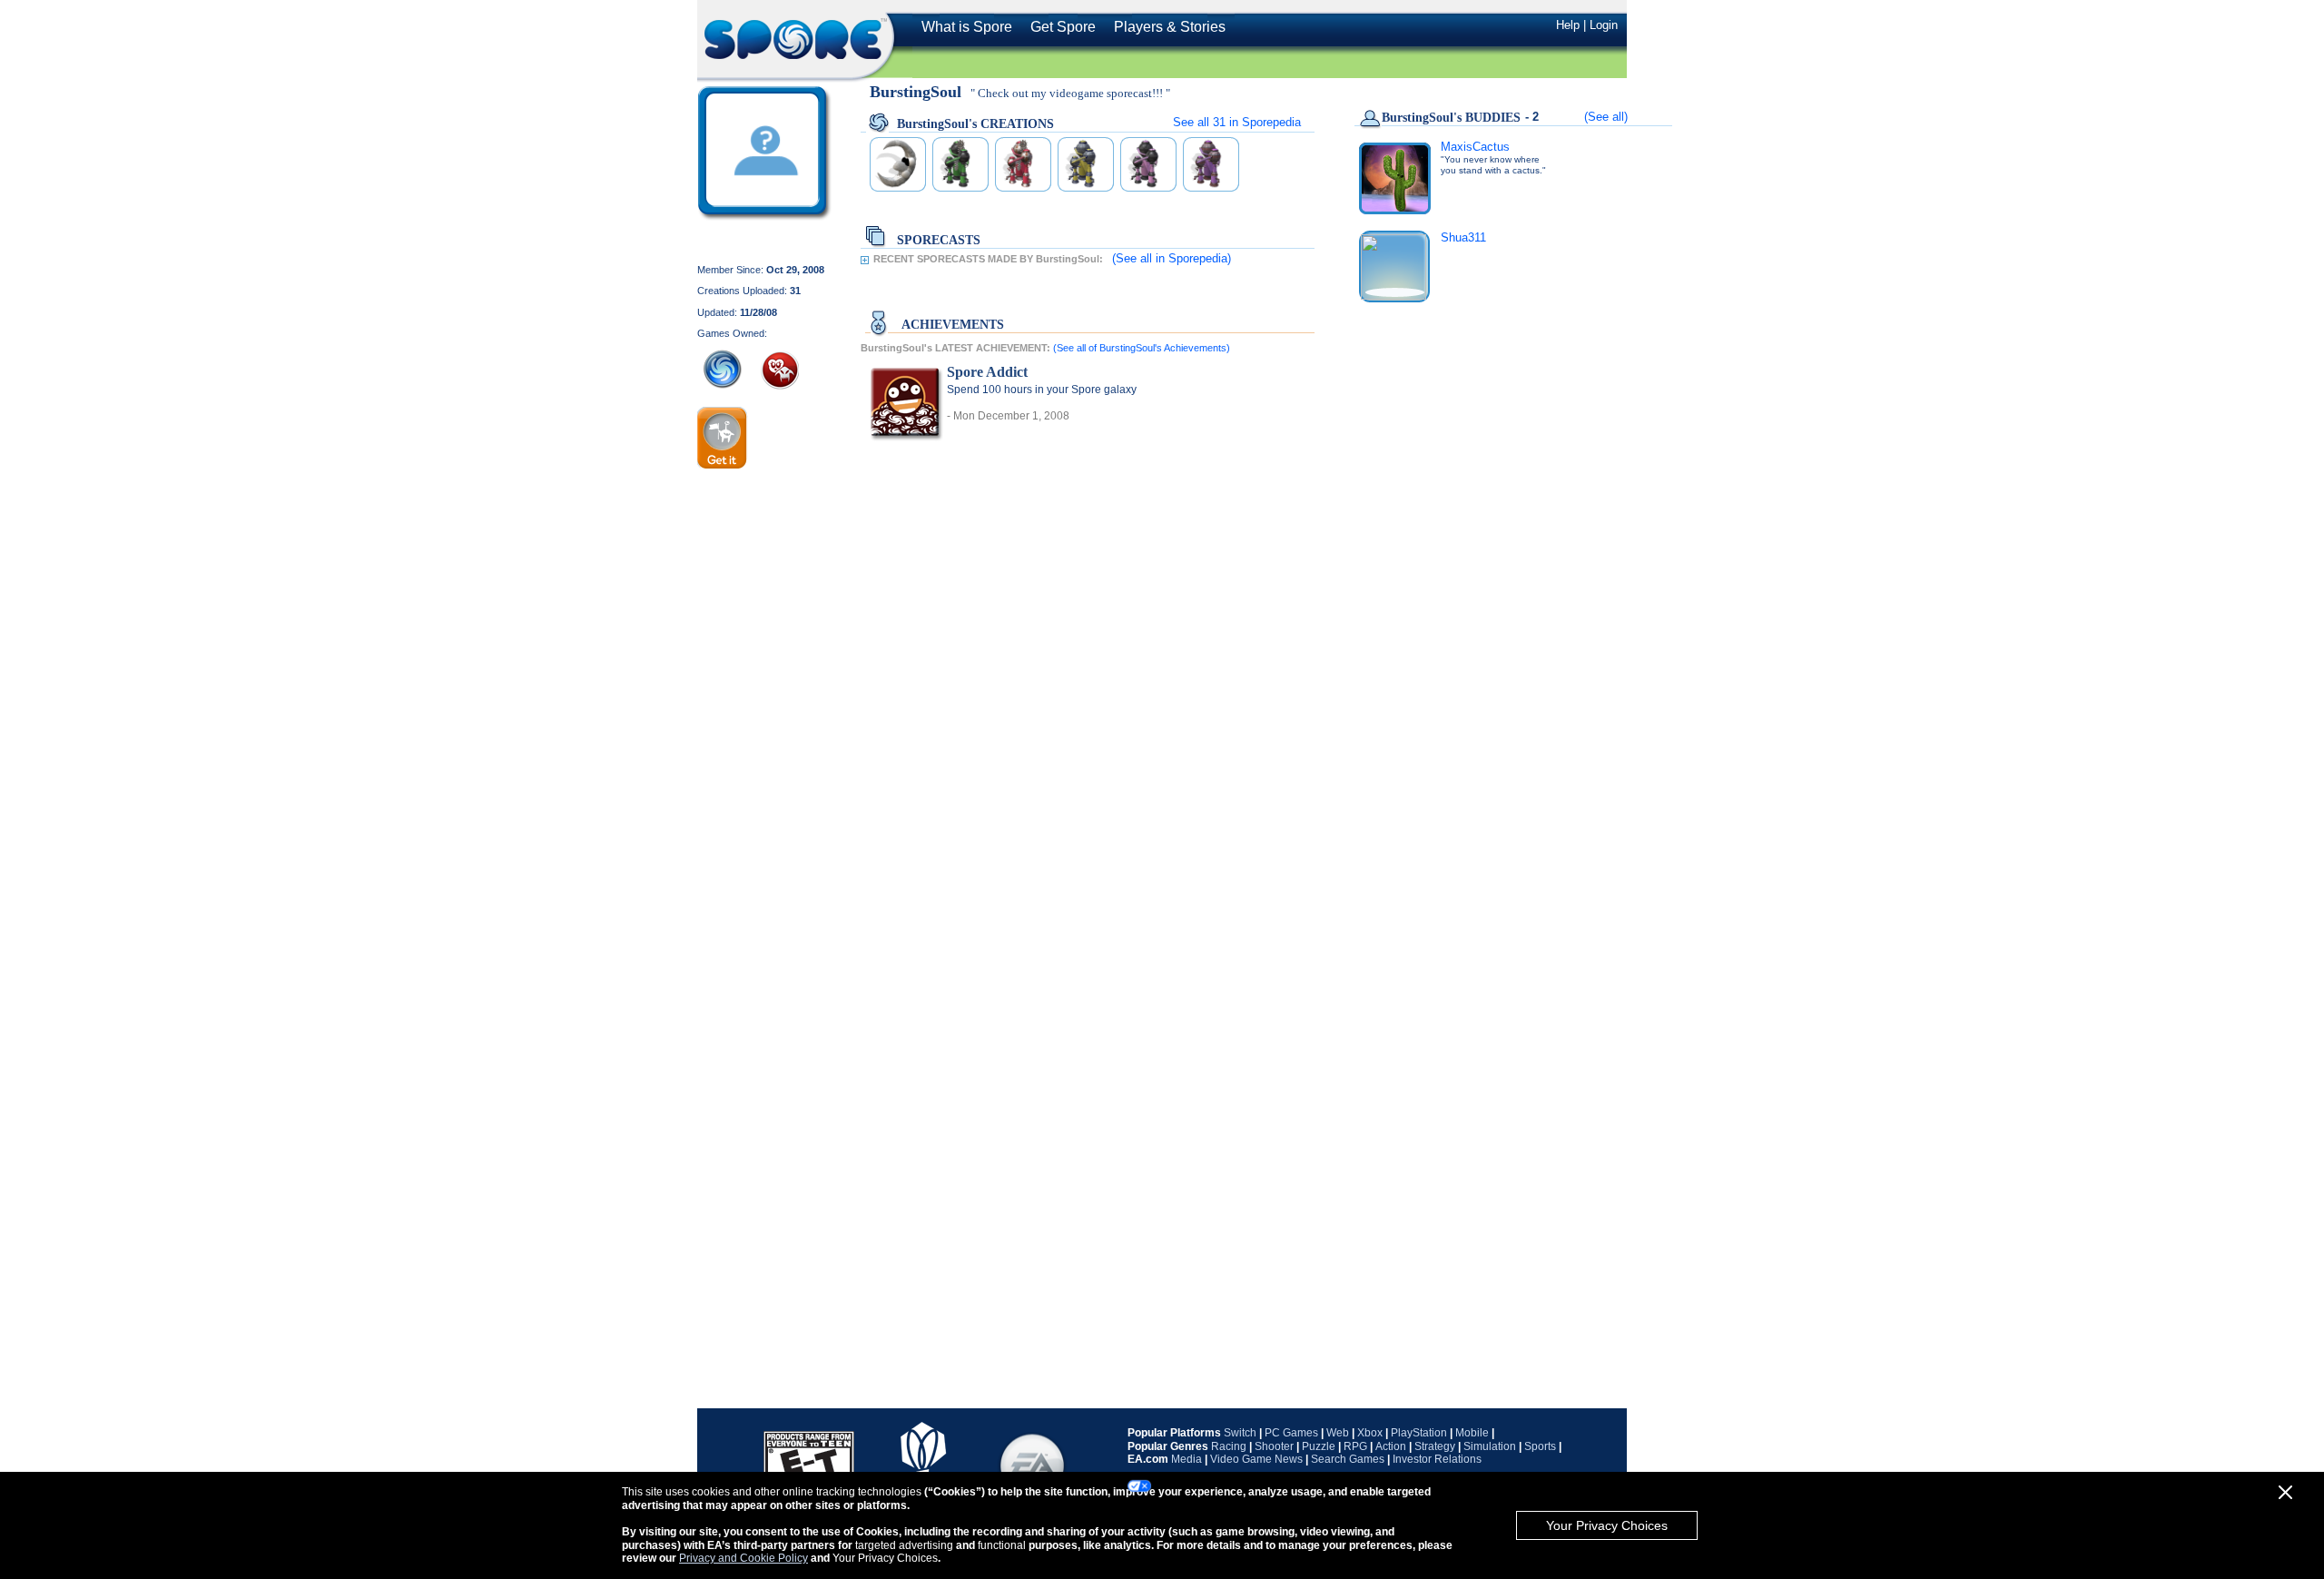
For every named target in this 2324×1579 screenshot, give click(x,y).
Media (1187, 1459)
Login (1604, 25)
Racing (1229, 1446)
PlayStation (1419, 1433)
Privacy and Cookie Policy (743, 1558)
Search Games (1348, 1459)
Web (1338, 1433)
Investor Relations (1437, 1459)
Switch (1240, 1433)
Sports (1540, 1446)
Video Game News (1256, 1459)
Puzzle (1319, 1446)
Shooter (1274, 1446)
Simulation (1490, 1446)
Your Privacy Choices (1607, 1525)
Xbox (1370, 1433)
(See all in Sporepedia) (1172, 258)
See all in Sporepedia (1237, 122)
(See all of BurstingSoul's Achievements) (1142, 348)
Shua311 (1463, 237)
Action (1391, 1446)
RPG (1355, 1446)
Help (1568, 25)
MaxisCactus (1475, 147)
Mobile (1472, 1433)
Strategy (1435, 1446)
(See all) (1606, 117)
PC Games (1291, 1433)
